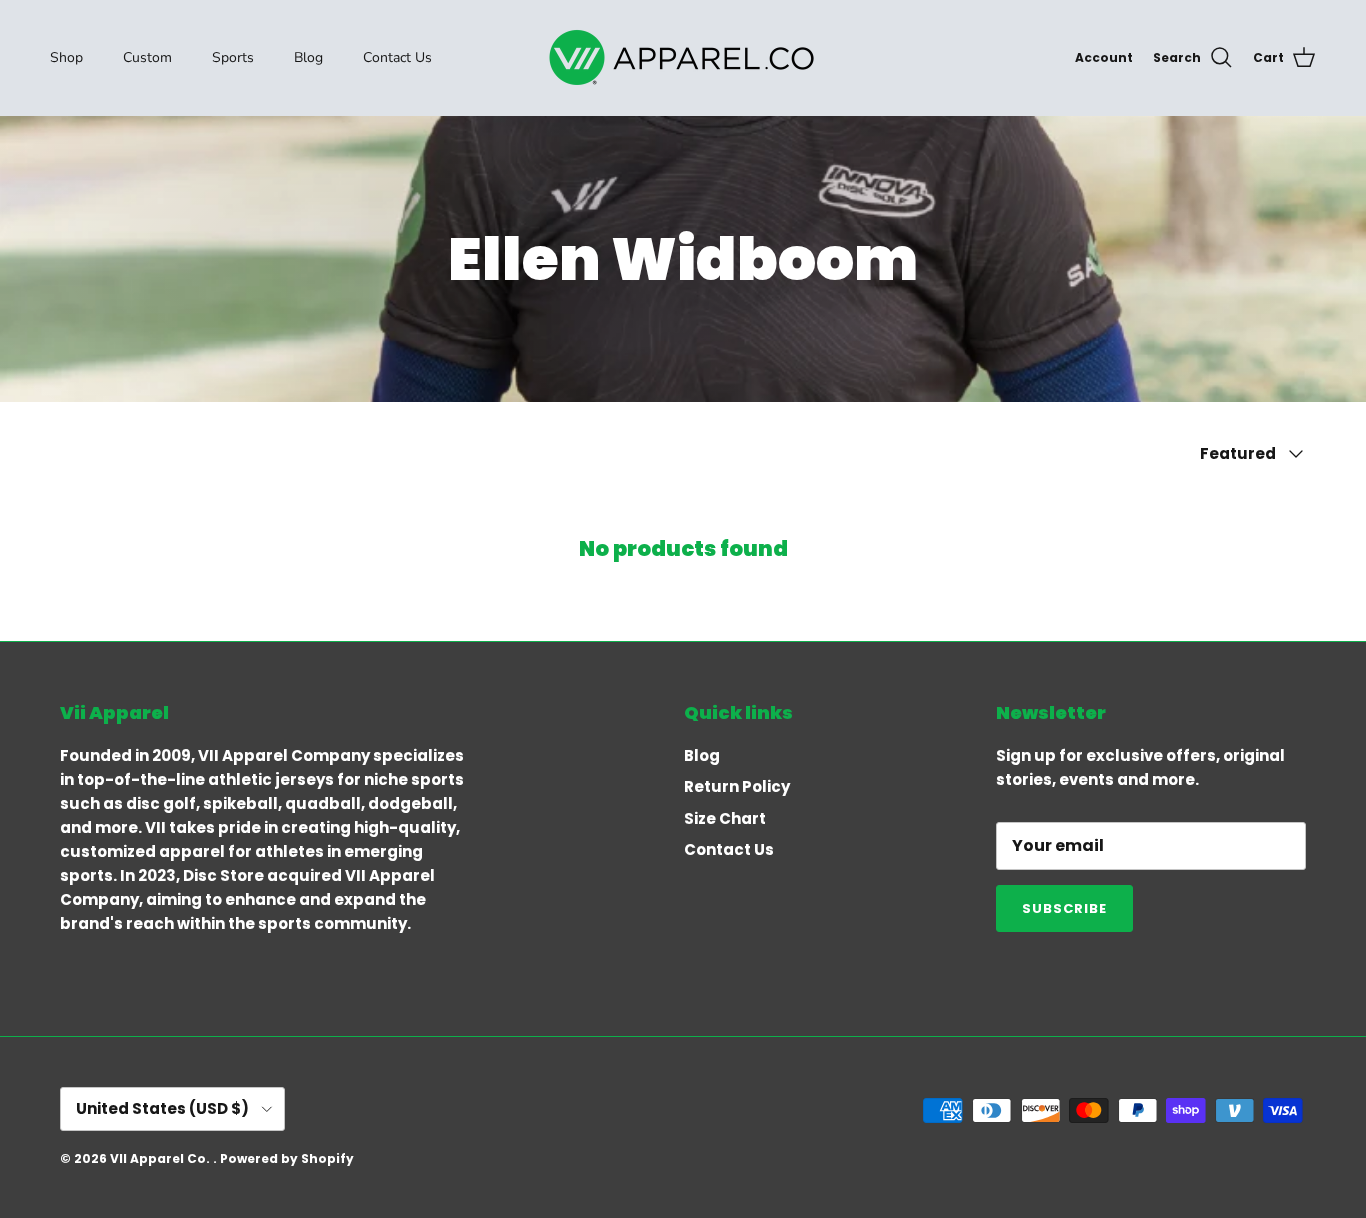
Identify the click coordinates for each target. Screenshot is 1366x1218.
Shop (66, 57)
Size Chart (725, 818)
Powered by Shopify (287, 1158)
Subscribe (1064, 908)
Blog (308, 57)
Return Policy (737, 786)
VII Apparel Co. (161, 1158)
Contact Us (397, 57)
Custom (147, 57)
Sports (233, 57)
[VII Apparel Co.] (683, 57)
